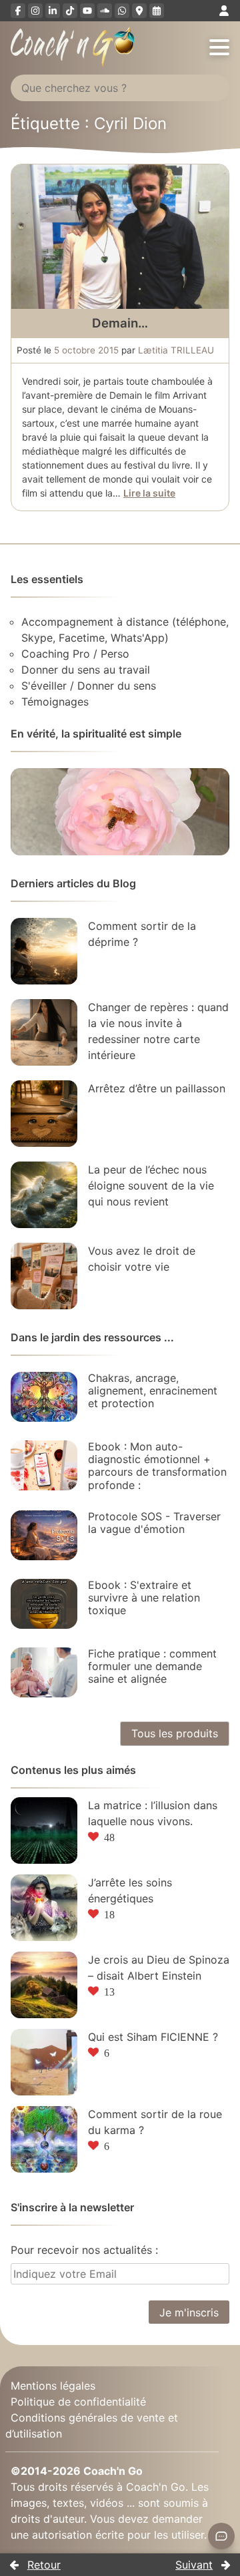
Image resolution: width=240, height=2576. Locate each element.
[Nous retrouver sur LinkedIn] (53, 11)
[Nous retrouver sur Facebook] (18, 11)
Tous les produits (175, 1733)
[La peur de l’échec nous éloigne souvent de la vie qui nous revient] (44, 1195)
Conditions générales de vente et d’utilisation (92, 2425)
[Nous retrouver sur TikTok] (70, 11)
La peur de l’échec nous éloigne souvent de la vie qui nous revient (151, 1185)
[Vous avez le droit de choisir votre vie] (44, 1276)
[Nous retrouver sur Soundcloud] (105, 11)
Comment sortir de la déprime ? (142, 934)
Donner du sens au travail (86, 670)
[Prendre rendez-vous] (157, 11)
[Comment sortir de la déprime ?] (44, 951)
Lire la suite (149, 493)
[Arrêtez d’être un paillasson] (44, 1114)
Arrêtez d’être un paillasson (157, 1088)
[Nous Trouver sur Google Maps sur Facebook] (139, 11)
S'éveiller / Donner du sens (89, 686)
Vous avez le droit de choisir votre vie (142, 1259)
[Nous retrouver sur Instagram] (35, 11)
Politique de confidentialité (78, 2401)
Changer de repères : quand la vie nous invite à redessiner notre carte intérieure (158, 1031)
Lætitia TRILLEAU (176, 350)
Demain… (120, 323)
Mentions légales (53, 2385)
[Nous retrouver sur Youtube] (87, 11)
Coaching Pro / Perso (75, 654)
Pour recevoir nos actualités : (84, 2250)
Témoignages (55, 702)
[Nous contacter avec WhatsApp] (122, 11)
